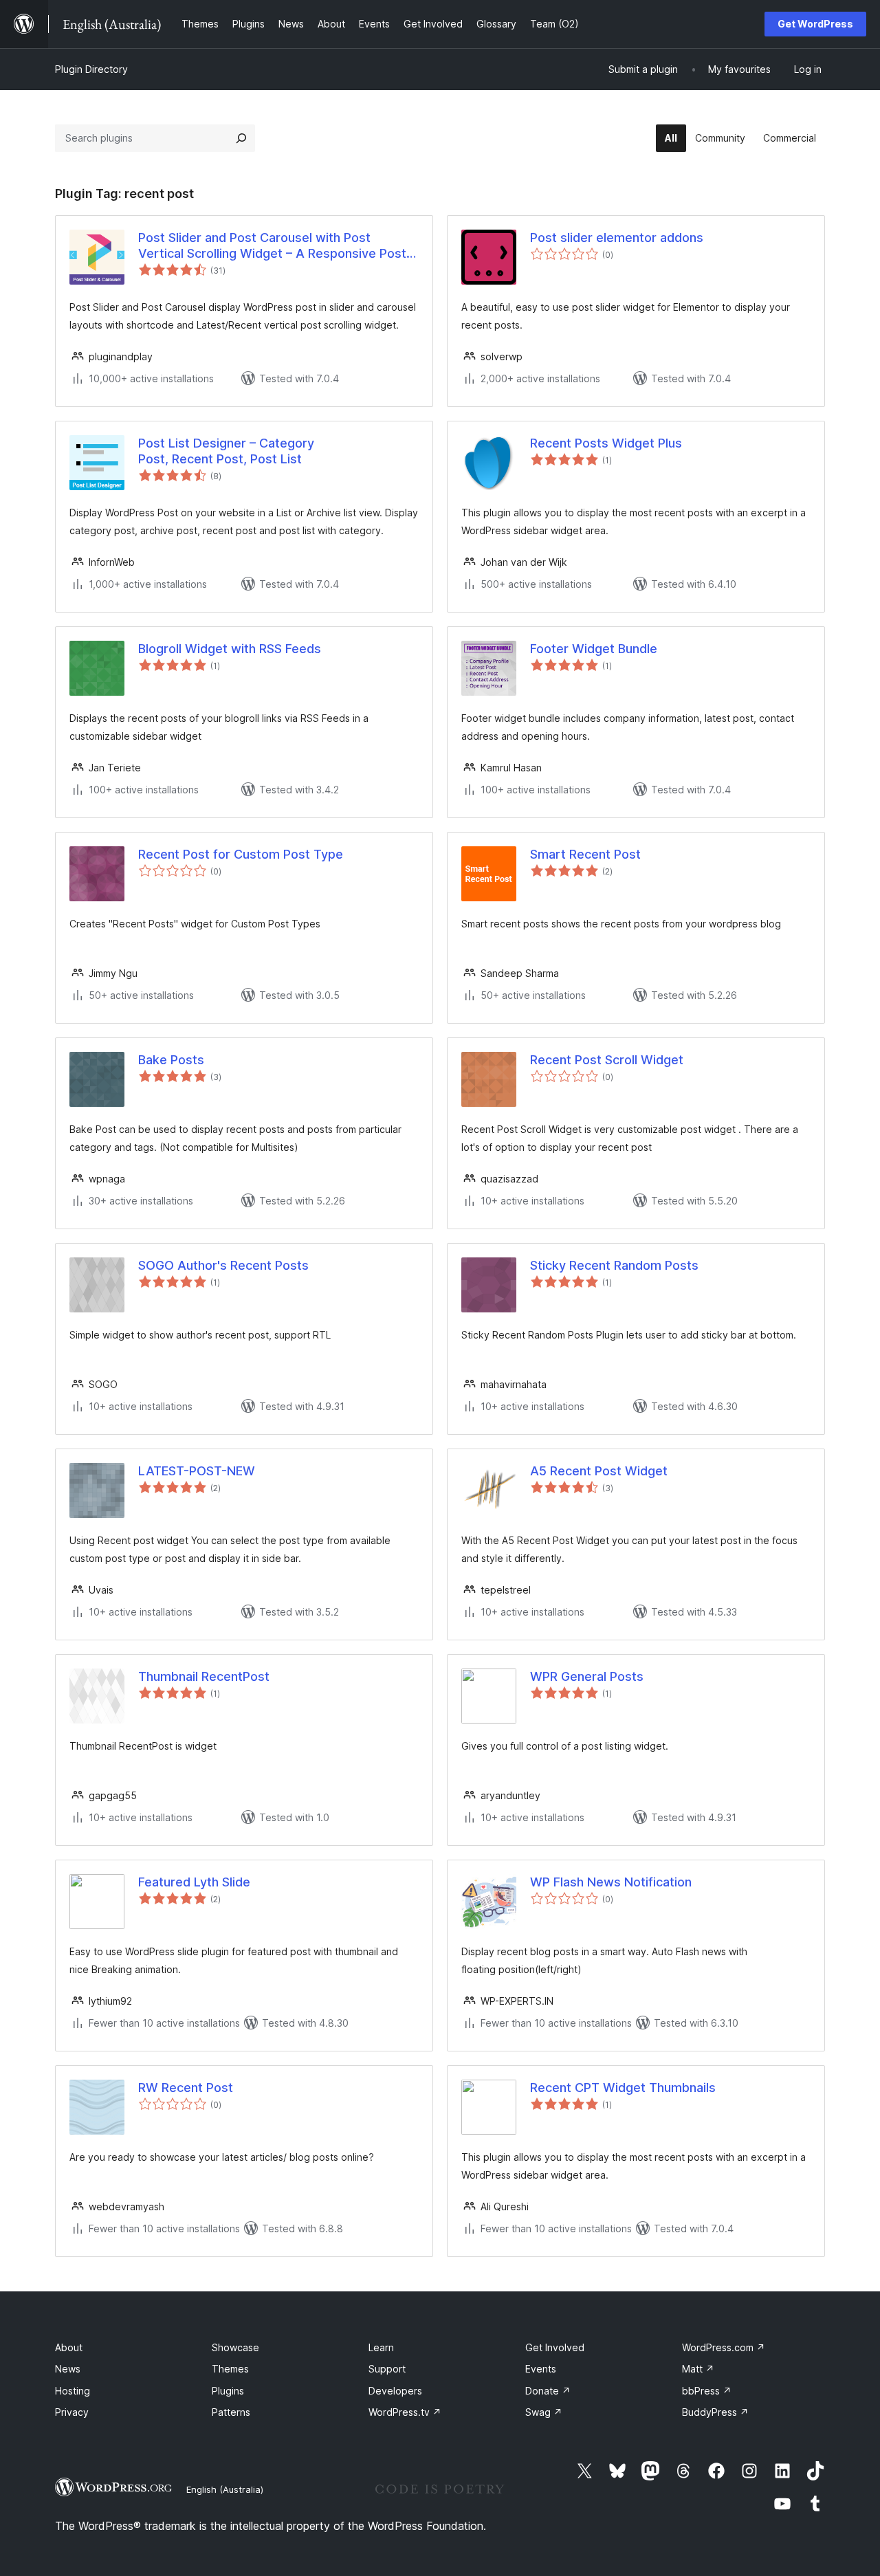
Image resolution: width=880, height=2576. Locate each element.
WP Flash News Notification (611, 1882)
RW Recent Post (186, 2088)
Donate (548, 2391)
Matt (698, 2369)
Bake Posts (171, 1060)
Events (541, 2369)
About (69, 2347)
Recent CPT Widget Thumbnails (623, 2088)
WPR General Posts (587, 1676)
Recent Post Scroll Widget (607, 1060)
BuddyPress (715, 2412)
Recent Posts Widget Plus (606, 443)
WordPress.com (724, 2347)
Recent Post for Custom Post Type (241, 854)
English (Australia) (225, 2489)
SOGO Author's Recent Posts (223, 1265)
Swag (544, 2412)
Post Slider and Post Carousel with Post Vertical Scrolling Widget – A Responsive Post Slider (272, 246)
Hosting (73, 2391)
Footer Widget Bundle (594, 649)
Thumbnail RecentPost (204, 1676)
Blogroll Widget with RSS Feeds (230, 649)
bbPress (707, 2391)
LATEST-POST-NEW (197, 1471)
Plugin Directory (91, 69)
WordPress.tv (405, 2412)
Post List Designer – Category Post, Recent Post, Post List (226, 451)
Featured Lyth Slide (194, 1882)
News (68, 2369)
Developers (395, 2391)
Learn (381, 2347)
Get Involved (555, 2347)
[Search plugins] (241, 138)
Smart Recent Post (585, 854)
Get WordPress (815, 24)
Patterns (231, 2412)
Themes (230, 2369)
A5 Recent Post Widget (599, 1471)
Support (387, 2369)
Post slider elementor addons (617, 238)
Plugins (228, 2391)
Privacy (72, 2412)
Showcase (235, 2347)
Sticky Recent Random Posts (614, 1265)
